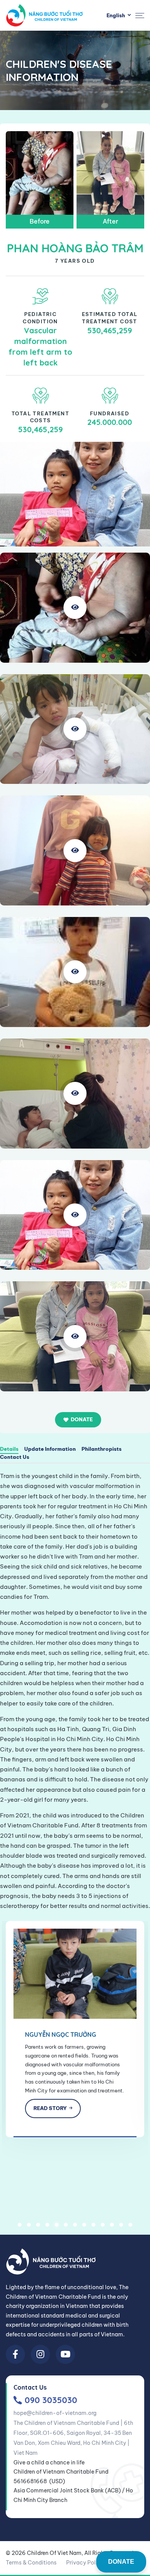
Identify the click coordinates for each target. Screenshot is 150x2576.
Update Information (50, 1449)
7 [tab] (75, 2225)
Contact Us (15, 1457)
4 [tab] (47, 2225)
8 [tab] (84, 2225)
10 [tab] (103, 2225)
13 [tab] (130, 2225)
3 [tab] (38, 2225)
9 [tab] (93, 2225)
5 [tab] (57, 2225)
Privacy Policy (85, 2563)
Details (9, 1449)
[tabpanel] (75, 2029)
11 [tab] (112, 2225)
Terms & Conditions (31, 2563)
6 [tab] (66, 2225)
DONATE (121, 2562)
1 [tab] (20, 2225)
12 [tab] (121, 2225)
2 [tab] (29, 2225)
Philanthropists (102, 1449)
